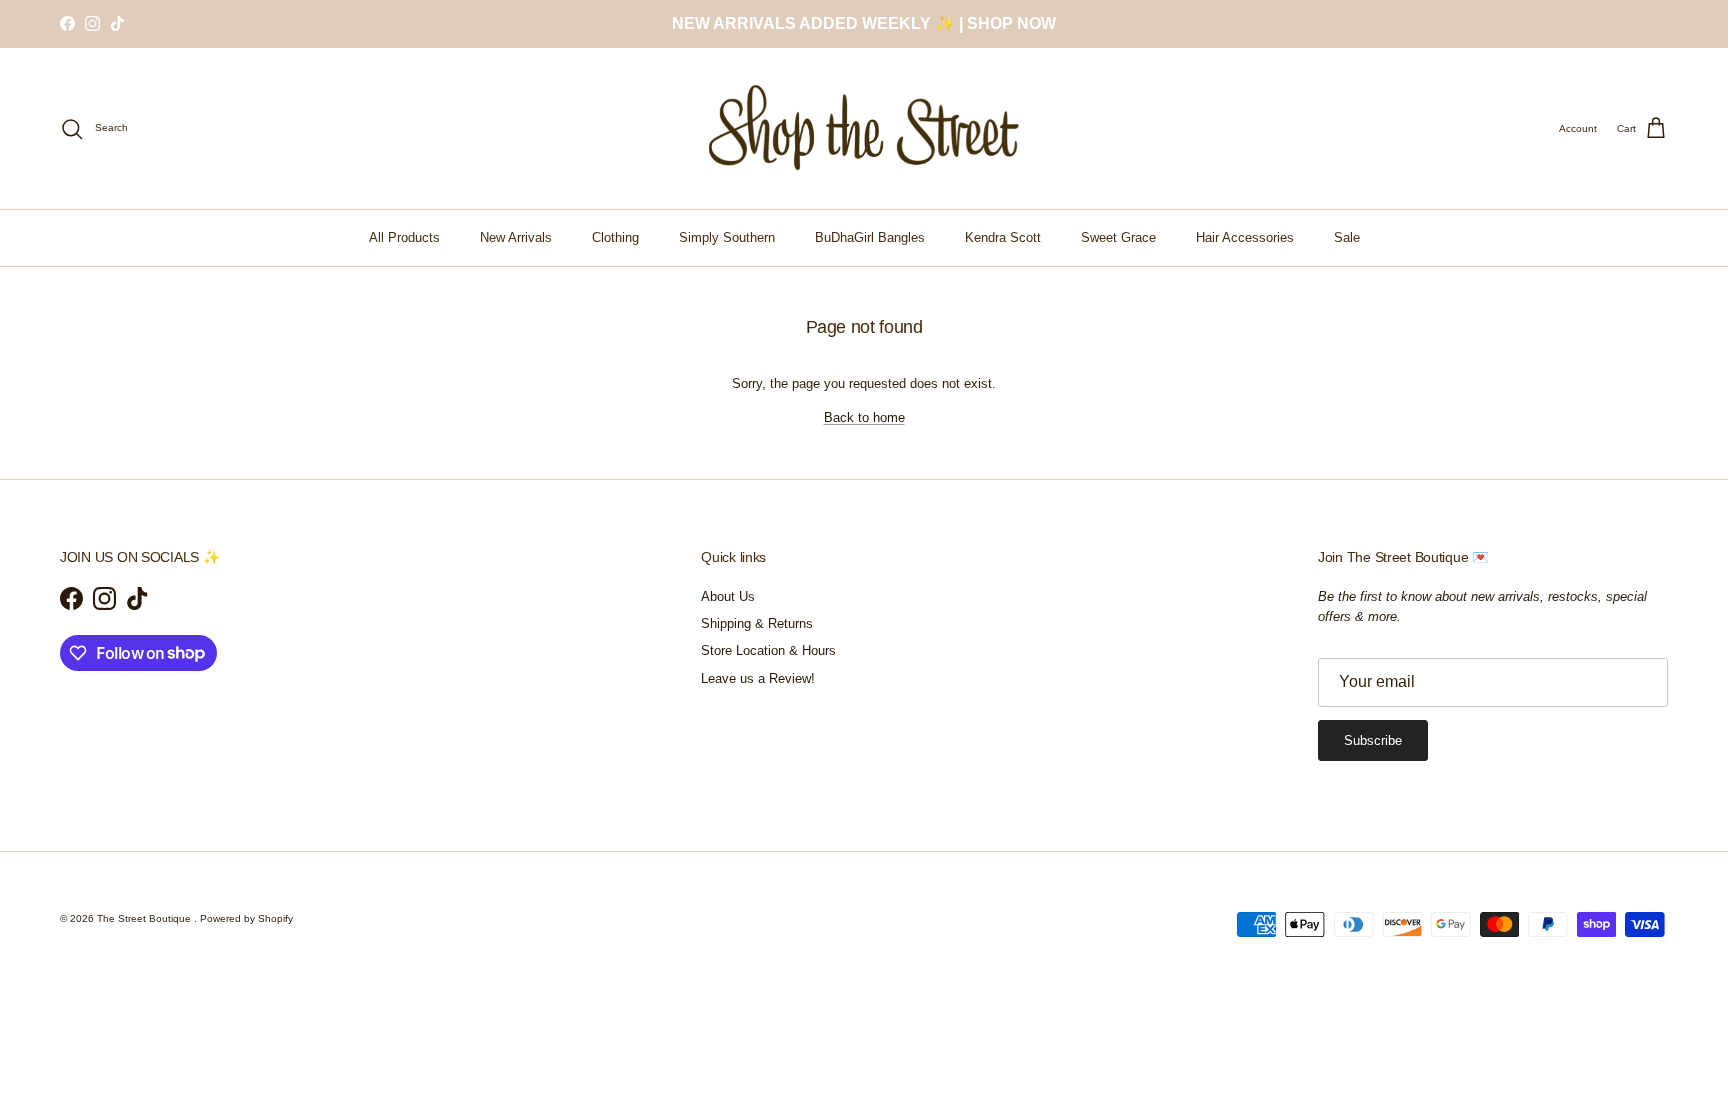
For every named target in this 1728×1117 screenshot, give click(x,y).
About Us (728, 596)
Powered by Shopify (246, 918)
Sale (1347, 237)
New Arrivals (516, 237)
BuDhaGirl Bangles (870, 237)
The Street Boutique (145, 918)
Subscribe (1373, 740)
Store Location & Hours (768, 650)
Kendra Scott (1003, 237)
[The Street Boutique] (864, 128)
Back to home (864, 417)
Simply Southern (727, 237)
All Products (404, 237)
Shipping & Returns (757, 623)
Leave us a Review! (758, 678)
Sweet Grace (1118, 237)
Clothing (615, 237)
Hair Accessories (1245, 237)
